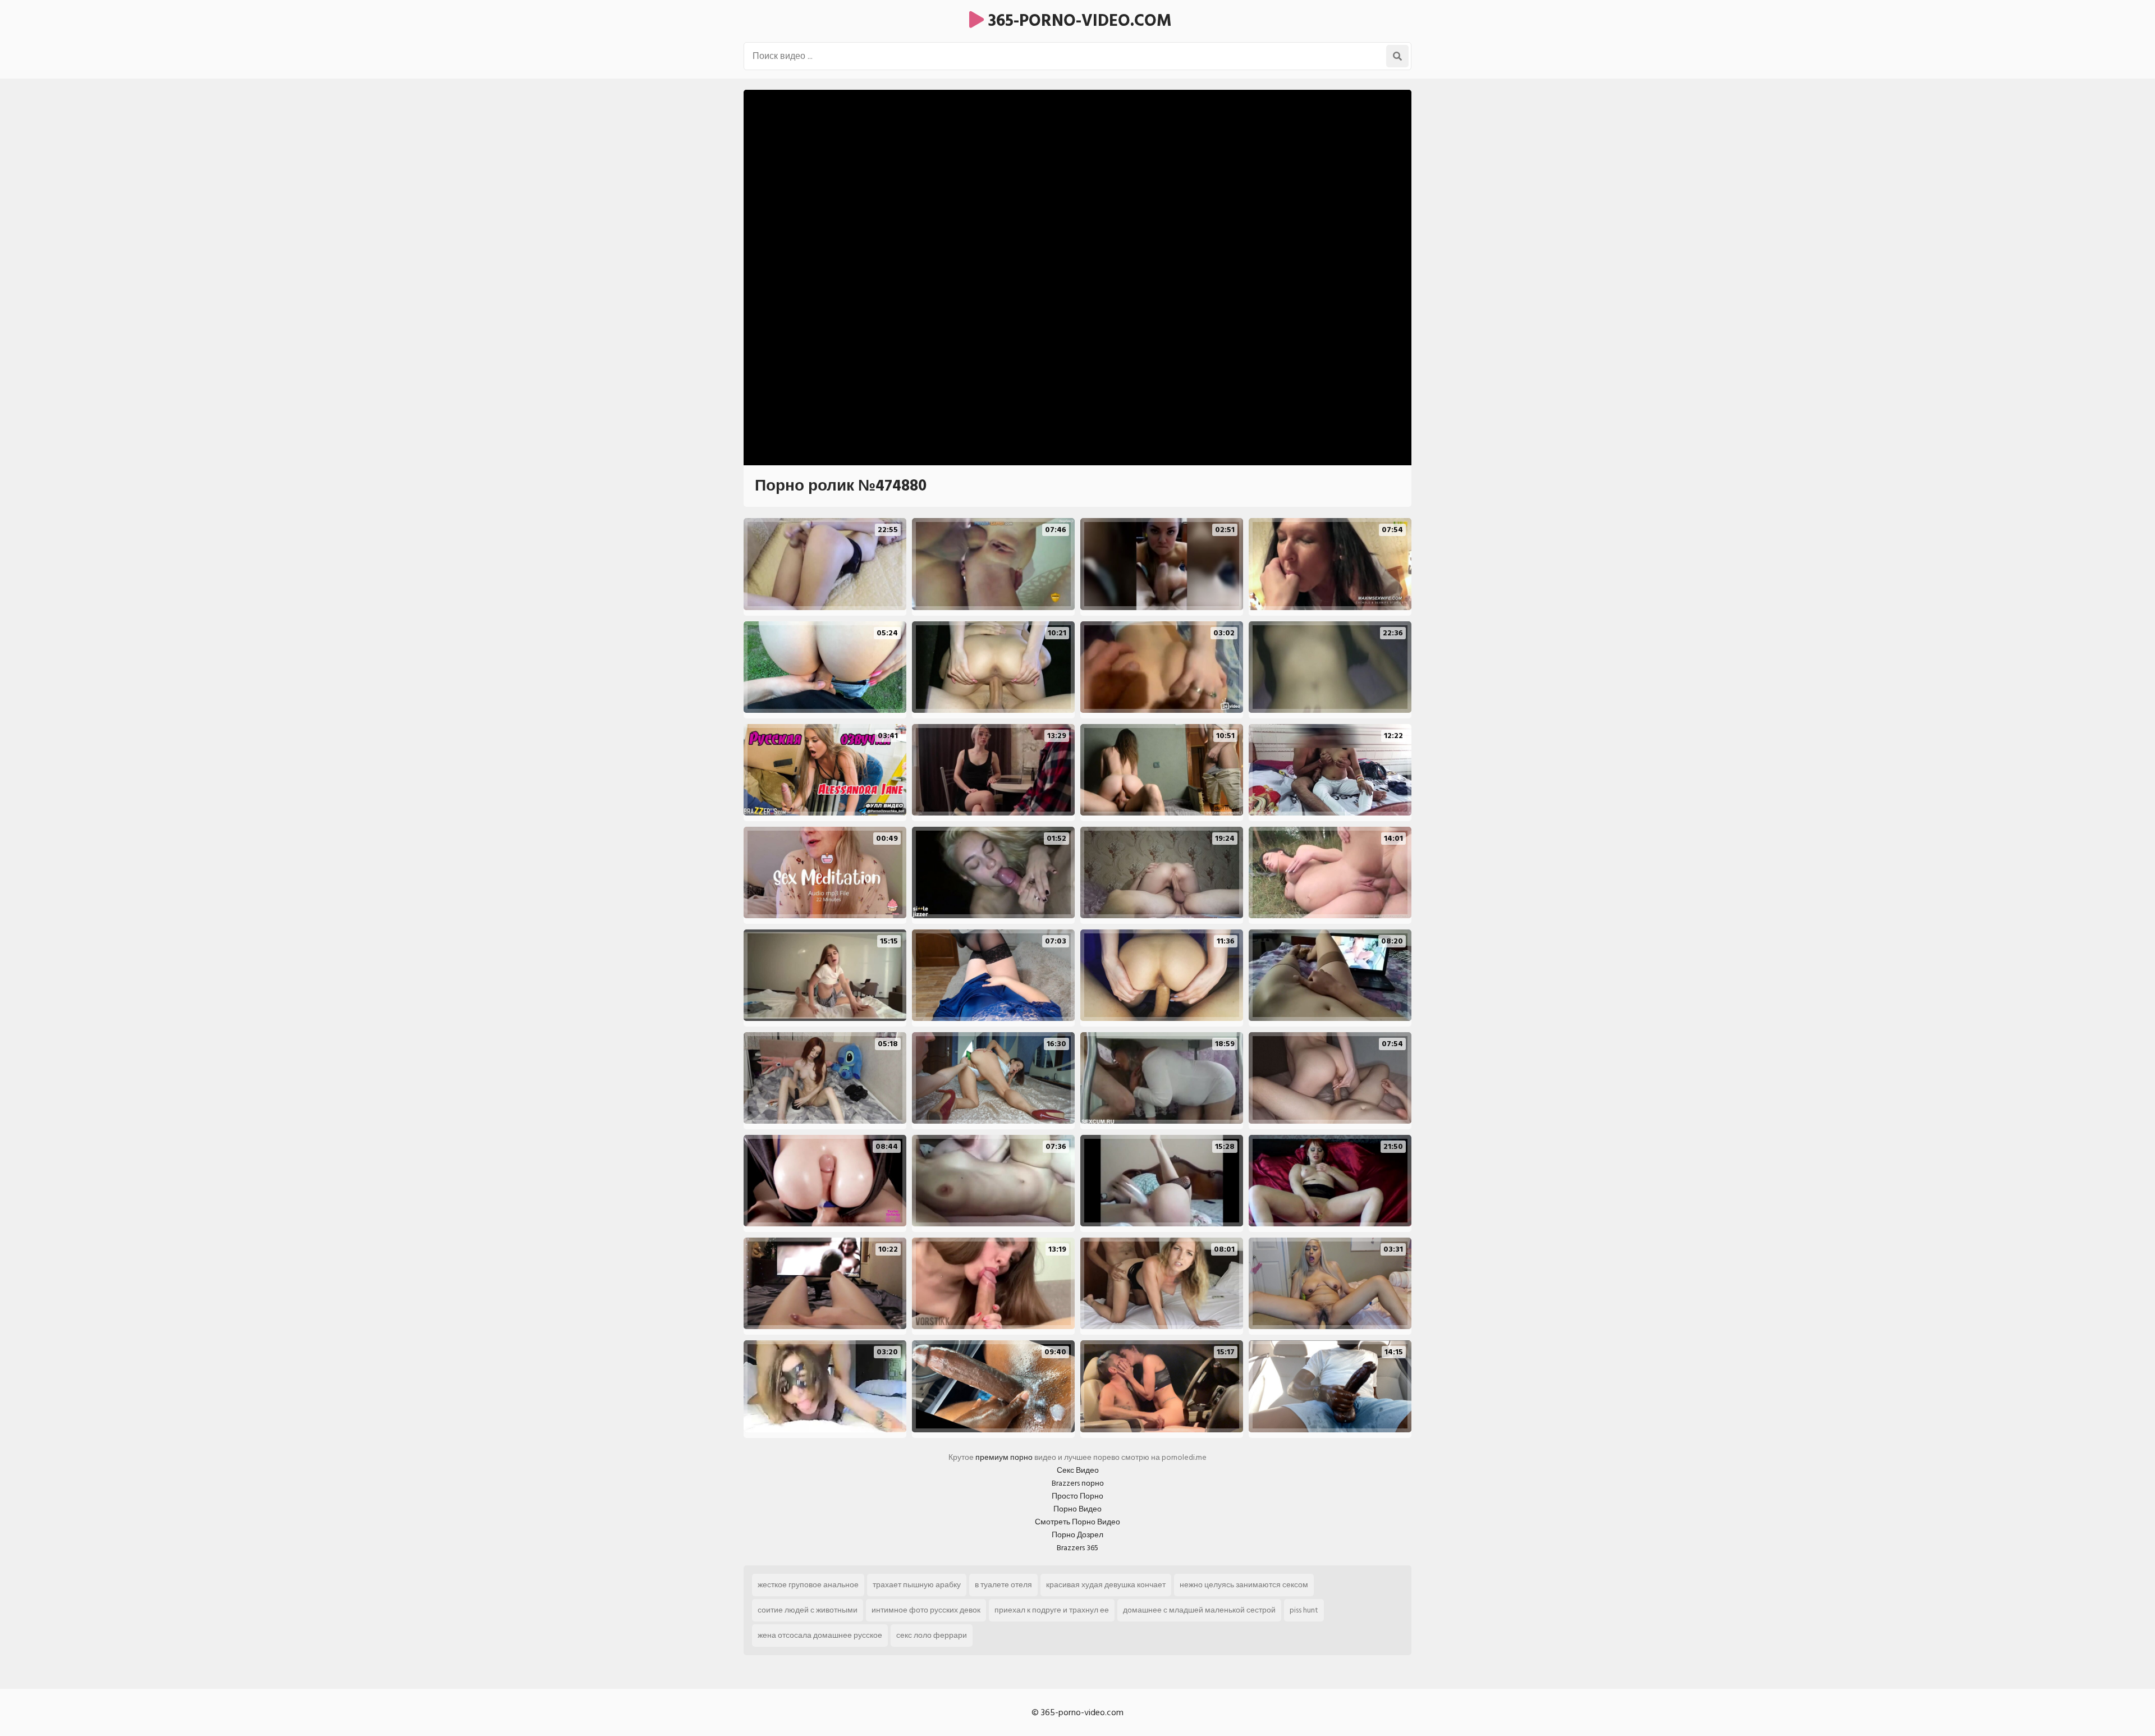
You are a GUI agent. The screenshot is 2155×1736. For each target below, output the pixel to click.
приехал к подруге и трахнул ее (1052, 1610)
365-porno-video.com (1078, 21)
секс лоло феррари (932, 1635)
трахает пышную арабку (917, 1585)
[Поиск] (1397, 56)
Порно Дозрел (1077, 1535)
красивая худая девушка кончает (1106, 1585)
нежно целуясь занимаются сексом (1244, 1585)
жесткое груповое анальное (808, 1585)
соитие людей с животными (808, 1610)
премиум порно (1004, 1457)
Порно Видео (1077, 1509)
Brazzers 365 (1077, 1548)
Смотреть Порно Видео (1077, 1522)
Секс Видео (1078, 1470)
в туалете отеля (1003, 1585)
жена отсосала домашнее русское (820, 1635)
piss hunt (1304, 1610)
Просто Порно (1077, 1496)
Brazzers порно (1078, 1483)
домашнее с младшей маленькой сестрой (1199, 1610)
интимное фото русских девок (926, 1610)
